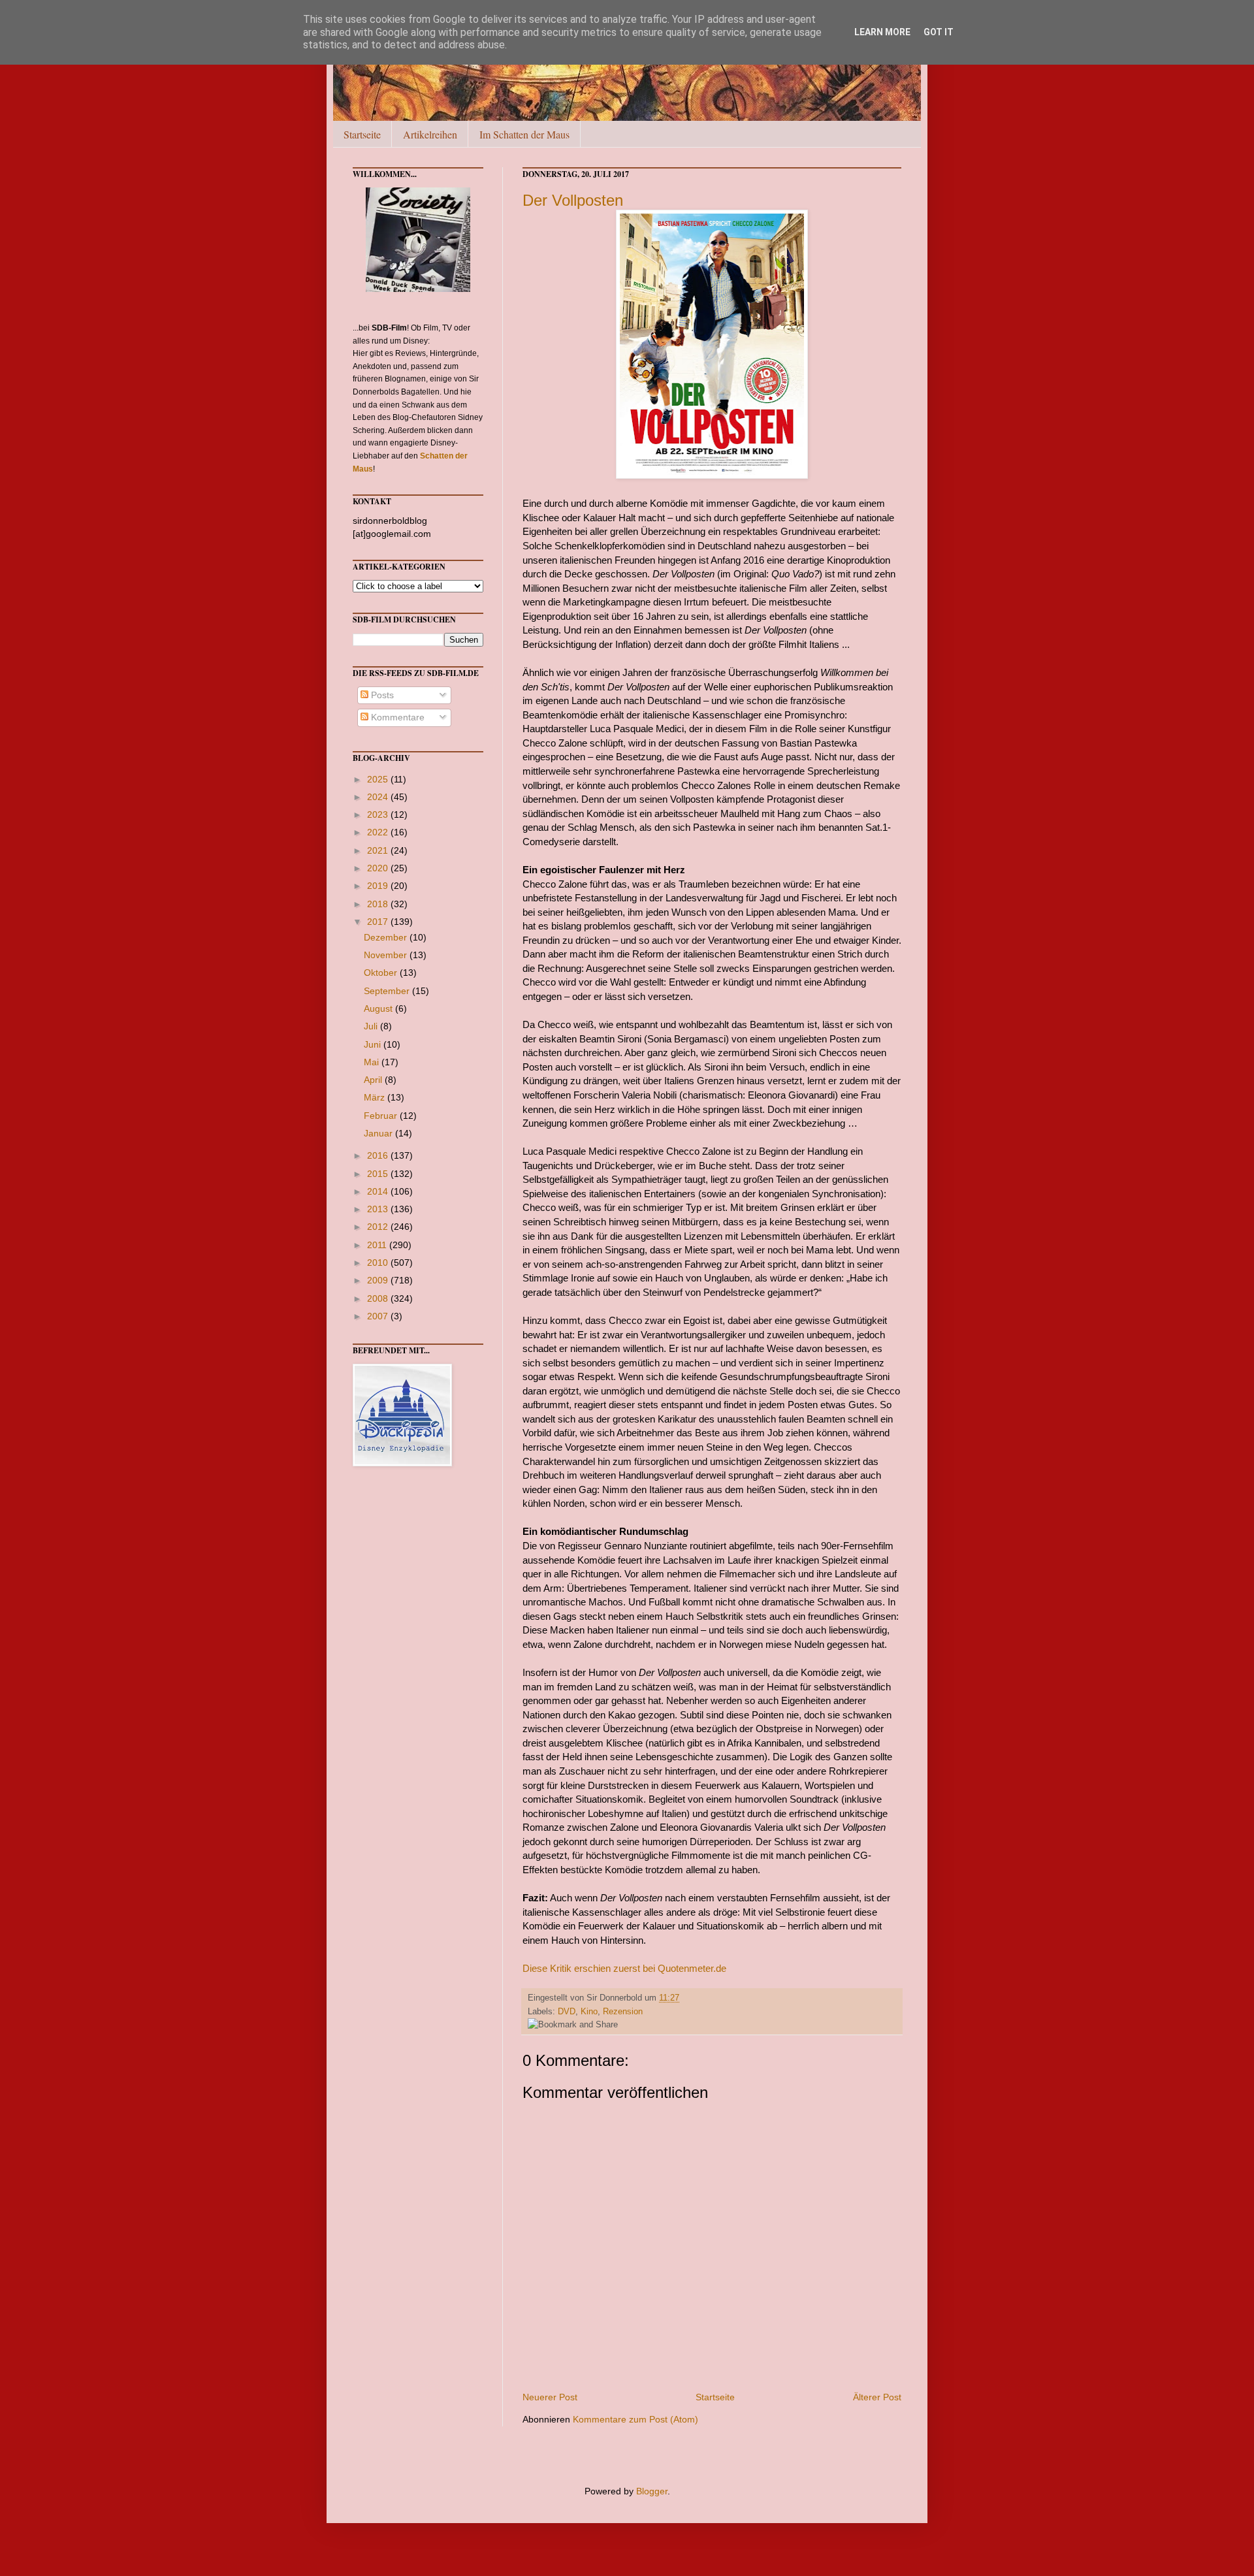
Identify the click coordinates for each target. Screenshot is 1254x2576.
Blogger (652, 2491)
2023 (379, 814)
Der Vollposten (573, 200)
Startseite (362, 134)
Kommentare (396, 717)
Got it (939, 32)
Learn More (882, 32)
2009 (379, 1280)
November (387, 955)
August (379, 1008)
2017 (379, 922)
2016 (379, 1155)
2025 (379, 779)
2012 (379, 1227)
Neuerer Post (550, 2397)
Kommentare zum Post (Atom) (635, 2419)
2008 (379, 1298)
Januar (379, 1133)
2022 (379, 832)
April (374, 1080)
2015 (379, 1174)
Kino (589, 2012)
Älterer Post (877, 2397)
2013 (379, 1209)
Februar (382, 1116)
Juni (374, 1044)
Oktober (382, 973)
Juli (372, 1026)
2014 (379, 1191)
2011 (378, 1245)
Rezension (623, 2012)
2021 (379, 850)
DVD (567, 2012)
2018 (379, 904)
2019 (379, 886)
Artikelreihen (430, 134)
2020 (379, 868)
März (376, 1097)
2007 (379, 1316)
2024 (379, 797)
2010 (379, 1263)
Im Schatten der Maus (524, 134)
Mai (373, 1062)
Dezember (387, 937)
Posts (381, 695)
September (388, 991)
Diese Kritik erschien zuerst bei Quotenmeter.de (624, 1968)
